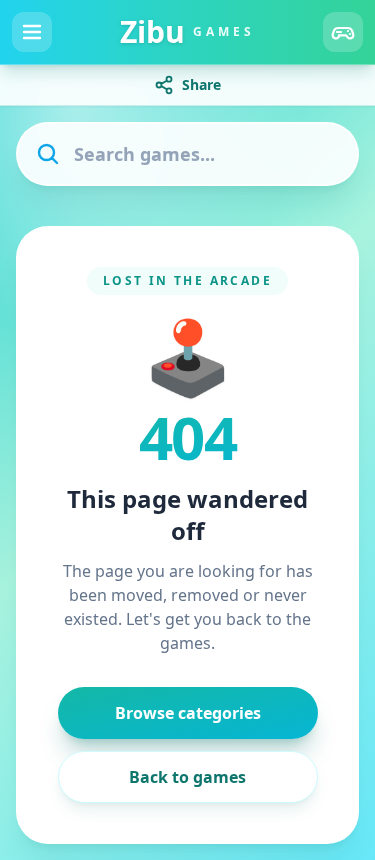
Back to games (187, 777)
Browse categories (188, 713)
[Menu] (32, 32)
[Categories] (343, 32)
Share (201, 84)
